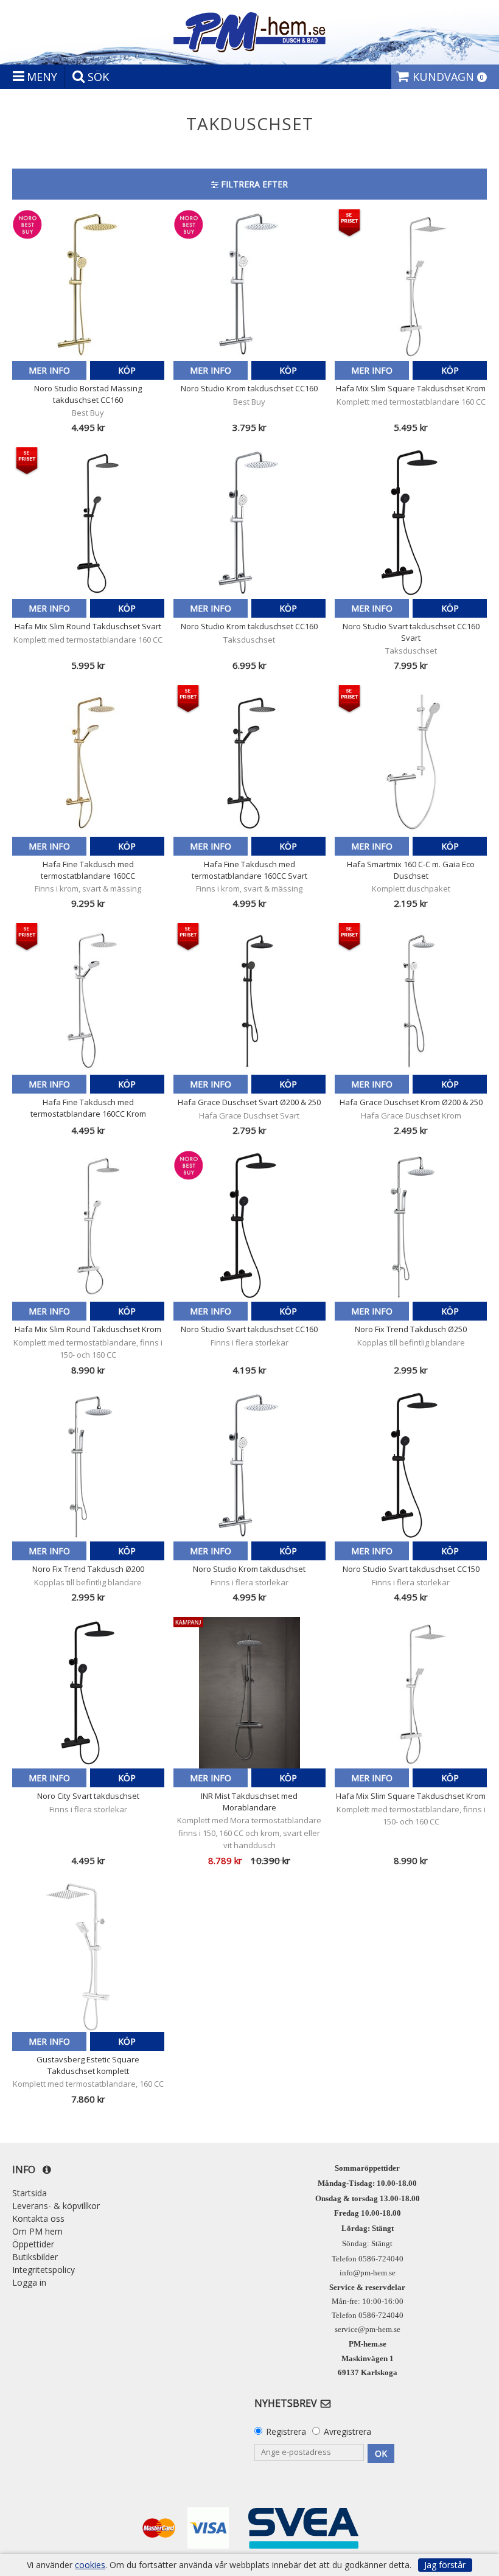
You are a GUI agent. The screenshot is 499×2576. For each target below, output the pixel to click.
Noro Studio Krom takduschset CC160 (249, 388)
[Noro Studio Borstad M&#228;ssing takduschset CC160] (88, 285)
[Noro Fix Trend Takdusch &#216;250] (411, 1226)
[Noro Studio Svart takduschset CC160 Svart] (411, 523)
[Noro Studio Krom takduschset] (249, 1466)
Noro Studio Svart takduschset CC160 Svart (411, 632)
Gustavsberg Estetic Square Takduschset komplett (88, 2065)
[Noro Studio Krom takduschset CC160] (249, 285)
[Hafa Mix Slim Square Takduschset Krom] (411, 285)
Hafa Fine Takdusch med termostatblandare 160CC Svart (249, 870)
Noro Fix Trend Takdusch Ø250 (411, 1329)
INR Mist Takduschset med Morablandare (249, 1801)
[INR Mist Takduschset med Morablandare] (249, 1693)
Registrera (286, 2431)
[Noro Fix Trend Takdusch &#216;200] (88, 1466)
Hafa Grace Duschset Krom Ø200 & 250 (411, 1102)
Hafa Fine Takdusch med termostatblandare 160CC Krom (88, 1108)
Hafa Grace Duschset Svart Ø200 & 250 (249, 1102)
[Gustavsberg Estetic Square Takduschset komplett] (88, 1956)
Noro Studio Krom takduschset (249, 1569)
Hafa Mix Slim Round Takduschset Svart (88, 626)
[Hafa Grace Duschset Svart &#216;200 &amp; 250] (249, 999)
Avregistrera (347, 2431)
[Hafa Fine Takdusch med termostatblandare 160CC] (88, 761)
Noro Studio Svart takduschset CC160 (249, 1329)
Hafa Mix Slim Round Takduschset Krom (88, 1329)
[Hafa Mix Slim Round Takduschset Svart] (88, 523)
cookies (90, 2565)
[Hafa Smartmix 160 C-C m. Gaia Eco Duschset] (411, 761)
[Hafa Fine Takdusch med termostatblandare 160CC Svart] (249, 761)
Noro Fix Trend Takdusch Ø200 (88, 1569)
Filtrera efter (253, 184)
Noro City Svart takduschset (88, 1796)
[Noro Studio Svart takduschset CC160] (249, 1226)
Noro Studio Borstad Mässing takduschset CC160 (88, 394)
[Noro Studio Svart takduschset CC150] (411, 1466)
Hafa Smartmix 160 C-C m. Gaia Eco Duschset (411, 870)
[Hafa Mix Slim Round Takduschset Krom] (88, 1226)
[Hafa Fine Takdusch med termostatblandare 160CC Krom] (88, 999)
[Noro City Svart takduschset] (88, 1693)
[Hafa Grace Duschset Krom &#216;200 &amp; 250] (411, 999)
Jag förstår (445, 2565)
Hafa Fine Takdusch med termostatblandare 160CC (88, 870)
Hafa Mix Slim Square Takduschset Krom (411, 388)
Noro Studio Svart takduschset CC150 (411, 1569)
